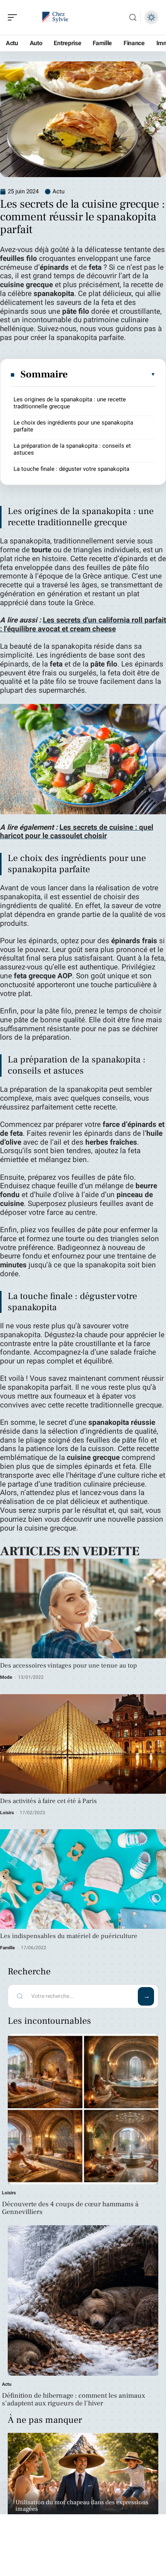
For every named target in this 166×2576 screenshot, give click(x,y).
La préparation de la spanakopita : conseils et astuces (72, 449)
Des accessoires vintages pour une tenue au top (69, 1666)
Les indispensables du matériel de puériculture (69, 1936)
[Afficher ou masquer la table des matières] (112, 374)
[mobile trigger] (14, 17)
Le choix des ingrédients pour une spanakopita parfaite (73, 426)
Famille (8, 1948)
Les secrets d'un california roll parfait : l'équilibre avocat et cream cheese (83, 625)
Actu (58, 191)
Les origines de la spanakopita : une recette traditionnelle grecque (70, 403)
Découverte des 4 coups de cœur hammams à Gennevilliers (70, 2208)
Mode (6, 1677)
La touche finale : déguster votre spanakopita (71, 469)
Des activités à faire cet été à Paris (48, 1801)
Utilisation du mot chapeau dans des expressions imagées (82, 2506)
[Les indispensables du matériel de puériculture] (83, 1879)
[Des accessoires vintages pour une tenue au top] (83, 1609)
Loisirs (7, 1813)
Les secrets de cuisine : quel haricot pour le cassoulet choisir (77, 832)
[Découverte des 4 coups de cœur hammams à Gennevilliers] (83, 2109)
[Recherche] (133, 18)
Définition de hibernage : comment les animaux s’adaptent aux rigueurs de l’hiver (74, 2399)
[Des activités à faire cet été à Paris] (83, 1744)
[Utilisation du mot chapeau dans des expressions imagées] (83, 2482)
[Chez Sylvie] (56, 17)
